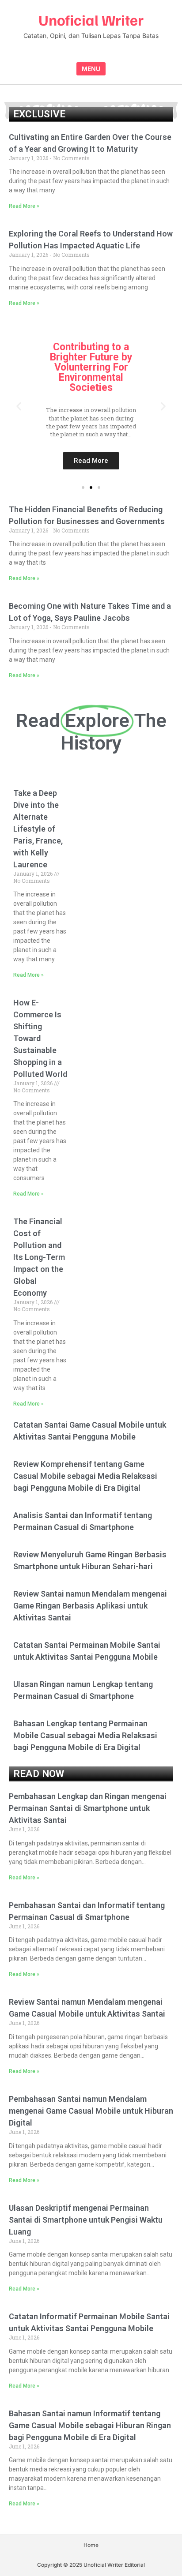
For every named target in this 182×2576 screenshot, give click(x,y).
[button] (19, 406)
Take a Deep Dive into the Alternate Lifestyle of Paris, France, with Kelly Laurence (38, 829)
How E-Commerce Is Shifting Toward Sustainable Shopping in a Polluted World (40, 1038)
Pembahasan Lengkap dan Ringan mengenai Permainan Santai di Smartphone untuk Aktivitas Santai (88, 1808)
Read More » (24, 206)
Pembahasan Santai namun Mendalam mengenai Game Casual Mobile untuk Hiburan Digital (91, 2111)
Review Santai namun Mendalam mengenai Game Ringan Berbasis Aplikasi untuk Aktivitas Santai (90, 1606)
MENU (91, 69)
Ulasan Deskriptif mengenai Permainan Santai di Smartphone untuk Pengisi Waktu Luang (86, 2220)
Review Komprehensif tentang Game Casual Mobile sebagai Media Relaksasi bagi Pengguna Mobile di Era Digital (85, 1476)
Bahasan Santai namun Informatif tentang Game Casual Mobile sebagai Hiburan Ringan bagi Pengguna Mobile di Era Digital (90, 2425)
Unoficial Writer (91, 20)
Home (91, 2545)
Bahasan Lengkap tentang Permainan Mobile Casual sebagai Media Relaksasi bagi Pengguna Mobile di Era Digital (85, 1735)
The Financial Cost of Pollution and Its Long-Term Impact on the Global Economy (39, 1257)
